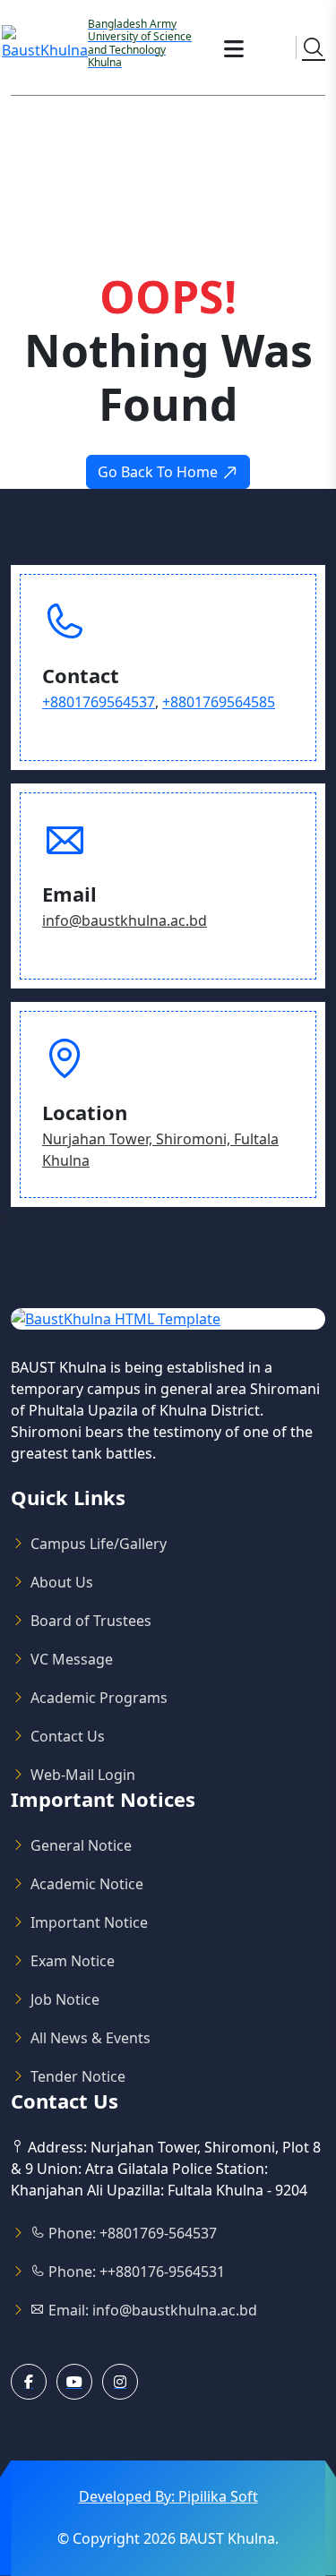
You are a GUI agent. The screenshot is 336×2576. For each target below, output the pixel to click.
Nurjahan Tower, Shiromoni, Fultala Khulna (160, 1150)
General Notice (81, 1845)
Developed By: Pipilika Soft (168, 2496)
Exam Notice (73, 1961)
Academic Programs (99, 1698)
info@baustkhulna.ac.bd (125, 920)
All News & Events (90, 2038)
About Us (62, 1582)
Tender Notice (78, 2076)
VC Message (72, 1659)
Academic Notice (87, 1884)
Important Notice (89, 1922)
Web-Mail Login (83, 1775)
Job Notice (65, 1999)
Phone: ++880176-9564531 (135, 2272)
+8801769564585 (219, 702)
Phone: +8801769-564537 (131, 2233)
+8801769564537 (99, 702)
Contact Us (68, 1736)
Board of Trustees (91, 1621)
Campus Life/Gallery (99, 1544)
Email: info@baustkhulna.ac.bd (151, 2310)
